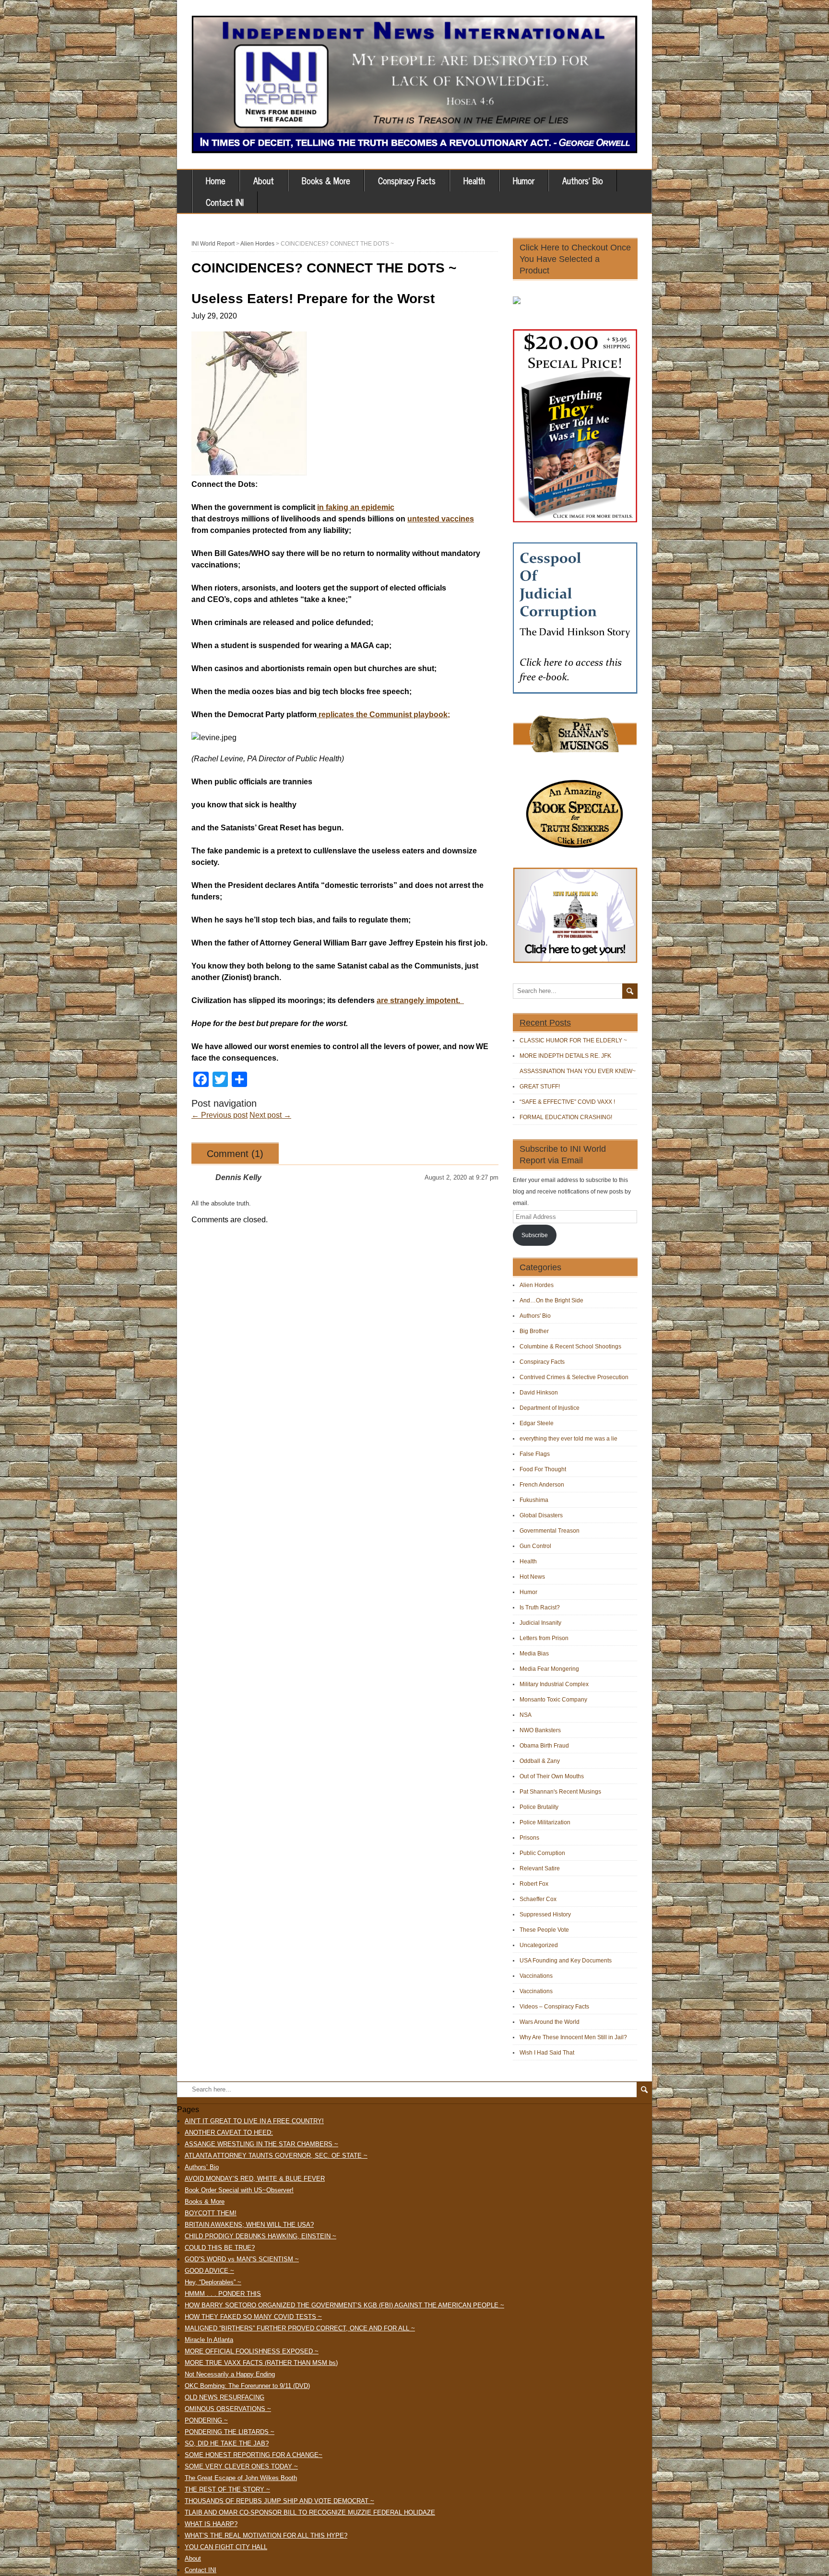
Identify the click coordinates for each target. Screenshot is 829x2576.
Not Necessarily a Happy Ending (230, 2374)
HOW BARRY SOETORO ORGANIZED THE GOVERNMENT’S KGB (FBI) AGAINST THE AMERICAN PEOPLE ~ (344, 2305)
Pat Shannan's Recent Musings (560, 1792)
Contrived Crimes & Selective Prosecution (574, 1377)
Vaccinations (536, 1976)
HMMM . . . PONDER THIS (223, 2294)
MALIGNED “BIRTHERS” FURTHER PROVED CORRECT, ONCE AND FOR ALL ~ (300, 2328)
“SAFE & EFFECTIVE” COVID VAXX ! (567, 1102)
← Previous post (219, 1115)
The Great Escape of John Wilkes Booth (241, 2478)
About (264, 180)
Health (474, 180)
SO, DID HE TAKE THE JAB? (227, 2443)
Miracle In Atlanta (209, 2340)
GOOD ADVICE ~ (209, 2271)
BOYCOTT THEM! (211, 2213)
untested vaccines (441, 519)
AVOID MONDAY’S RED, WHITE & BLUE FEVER (255, 2179)
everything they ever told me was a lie (568, 1439)
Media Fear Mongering (549, 1669)
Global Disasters (541, 1515)
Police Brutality (539, 1807)
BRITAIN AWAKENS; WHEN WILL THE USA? (249, 2225)
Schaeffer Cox (538, 1899)
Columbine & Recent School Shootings (570, 1347)
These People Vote (544, 1930)
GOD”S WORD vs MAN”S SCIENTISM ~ (242, 2259)
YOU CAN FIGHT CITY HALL (226, 2547)
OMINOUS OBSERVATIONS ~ (228, 2409)
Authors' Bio (535, 1316)
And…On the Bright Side (551, 1300)
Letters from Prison (544, 1638)
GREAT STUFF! (540, 1087)
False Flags (535, 1454)
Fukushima (534, 1500)
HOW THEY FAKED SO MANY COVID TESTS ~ (253, 2317)
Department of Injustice (550, 1408)
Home (216, 180)
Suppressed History (545, 1914)
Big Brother (534, 1331)
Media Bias (534, 1654)
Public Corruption (542, 1853)
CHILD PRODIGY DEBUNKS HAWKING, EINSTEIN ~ (261, 2236)
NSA (526, 1715)
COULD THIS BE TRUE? (220, 2248)
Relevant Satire (540, 1868)
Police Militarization (545, 1822)
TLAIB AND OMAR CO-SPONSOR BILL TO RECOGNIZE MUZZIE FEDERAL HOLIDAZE (310, 2512)
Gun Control (535, 1546)
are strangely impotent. (420, 1000)
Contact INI (225, 202)
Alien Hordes (537, 1285)
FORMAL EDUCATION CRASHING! (566, 1117)
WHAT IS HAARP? (211, 2524)
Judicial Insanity (540, 1623)
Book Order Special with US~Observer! (239, 2190)
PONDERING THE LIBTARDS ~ (230, 2432)
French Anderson (542, 1485)
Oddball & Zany (540, 1761)
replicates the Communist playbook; (383, 715)
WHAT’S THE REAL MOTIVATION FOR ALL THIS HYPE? (266, 2535)
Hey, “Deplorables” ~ (213, 2282)
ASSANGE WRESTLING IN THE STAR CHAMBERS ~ (261, 2144)
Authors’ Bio (583, 180)
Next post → (270, 1115)
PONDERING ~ (206, 2420)
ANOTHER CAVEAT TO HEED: (229, 2133)
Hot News (532, 1577)
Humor (524, 180)
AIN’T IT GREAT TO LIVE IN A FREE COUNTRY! (254, 2121)
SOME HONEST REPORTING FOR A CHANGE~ (254, 2455)
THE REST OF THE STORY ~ (227, 2489)
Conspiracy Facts (407, 180)
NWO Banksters (540, 1730)
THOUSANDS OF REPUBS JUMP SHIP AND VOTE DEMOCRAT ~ (279, 2501)
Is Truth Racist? (540, 1607)
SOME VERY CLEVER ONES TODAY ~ (241, 2466)
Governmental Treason (550, 1531)
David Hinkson (539, 1393)
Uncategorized (539, 1945)
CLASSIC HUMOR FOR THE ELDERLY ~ (573, 1040)
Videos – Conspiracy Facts (554, 2007)
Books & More (326, 180)
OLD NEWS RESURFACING (225, 2397)
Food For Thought (543, 1469)
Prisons (529, 1838)
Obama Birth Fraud (544, 1746)
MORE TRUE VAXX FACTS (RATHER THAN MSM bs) (261, 2363)
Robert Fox (534, 1884)
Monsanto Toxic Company (553, 1700)
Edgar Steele (537, 1423)
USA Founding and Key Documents (566, 1961)
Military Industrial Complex (554, 1684)
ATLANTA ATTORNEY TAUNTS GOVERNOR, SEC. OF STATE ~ (276, 2156)
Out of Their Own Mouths (552, 1776)
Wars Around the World (550, 2022)
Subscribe (535, 1235)
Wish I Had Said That (547, 2053)
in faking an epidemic (356, 507)
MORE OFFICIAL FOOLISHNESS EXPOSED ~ (252, 2351)
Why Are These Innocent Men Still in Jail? (573, 2037)
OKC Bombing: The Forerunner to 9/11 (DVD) (247, 2386)
